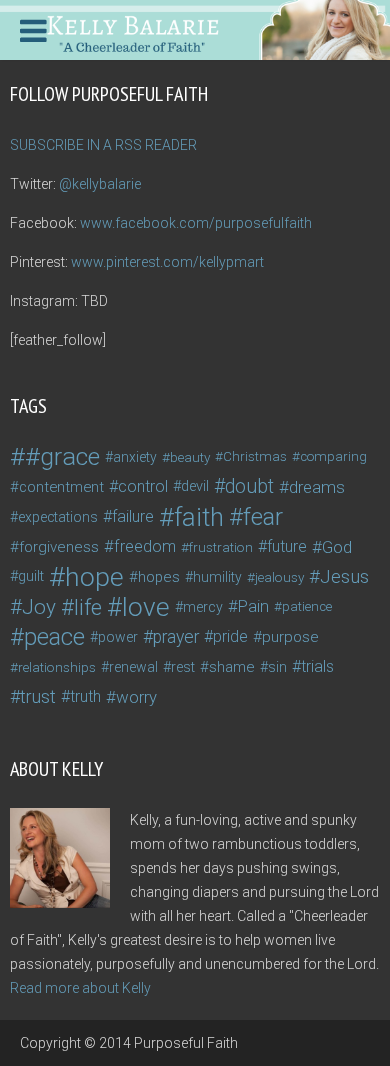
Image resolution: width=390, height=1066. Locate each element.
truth (85, 696)
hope (94, 577)
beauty (190, 457)
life (88, 607)
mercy (203, 607)
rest (183, 667)
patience (307, 606)
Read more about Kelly (80, 988)
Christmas (255, 456)
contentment (61, 487)
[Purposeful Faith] (195, 28)
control (143, 486)
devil (195, 486)
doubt (249, 486)
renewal (133, 667)
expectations (58, 517)
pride (230, 636)
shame (232, 667)
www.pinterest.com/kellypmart (167, 262)
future (287, 546)
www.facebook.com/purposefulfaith (196, 223)
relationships (57, 667)
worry (136, 697)
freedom (145, 546)
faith (199, 517)
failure (133, 516)
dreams (317, 487)
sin (277, 667)
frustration (221, 547)
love (146, 607)
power (118, 637)
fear (263, 517)
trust (38, 696)
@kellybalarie (100, 184)
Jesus (344, 577)
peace (54, 637)
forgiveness (59, 547)
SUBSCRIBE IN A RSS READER (103, 145)
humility (217, 577)
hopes (159, 577)
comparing (333, 456)
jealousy (279, 577)
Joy (39, 607)
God (337, 547)
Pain (253, 606)
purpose (290, 637)
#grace (62, 457)
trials (317, 666)
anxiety (135, 457)
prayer (176, 637)
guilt (31, 576)
